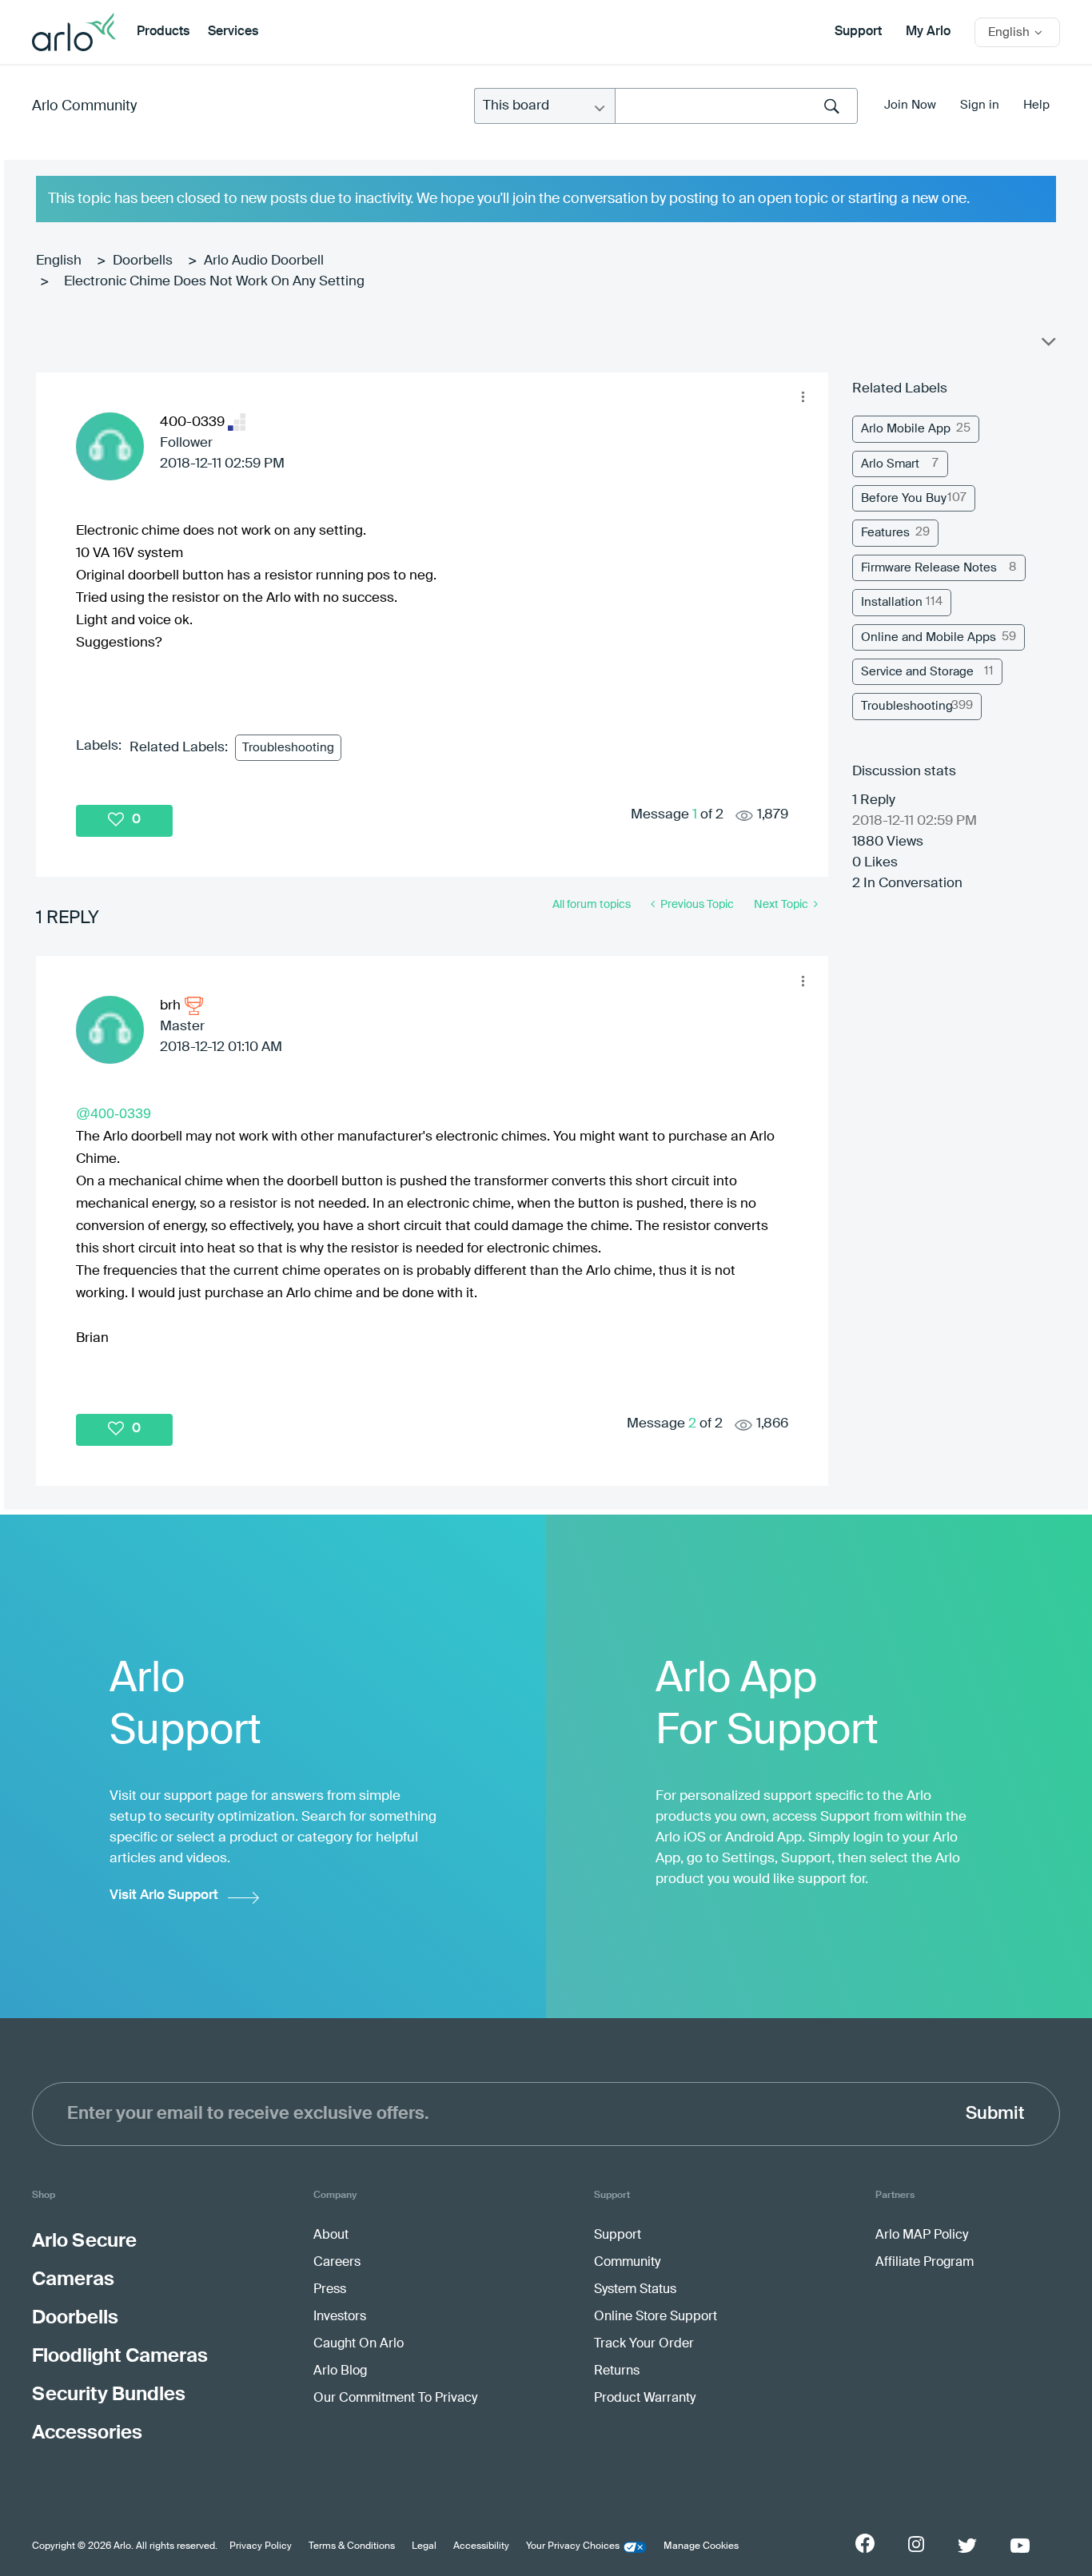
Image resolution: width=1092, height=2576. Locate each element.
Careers (337, 2263)
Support (858, 32)
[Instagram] (916, 2544)
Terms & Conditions (352, 2546)
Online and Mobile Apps (929, 637)
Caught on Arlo (359, 2344)
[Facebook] (865, 2543)
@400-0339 (114, 1113)
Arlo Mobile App (906, 429)
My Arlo (928, 32)
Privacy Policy (261, 2546)
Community (627, 2263)
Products (163, 32)
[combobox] (736, 106)
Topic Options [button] (1047, 345)
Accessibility (481, 2546)
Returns (617, 2371)
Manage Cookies (701, 2546)
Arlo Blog (340, 2371)
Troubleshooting (288, 748)
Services (233, 32)
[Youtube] (1020, 2546)
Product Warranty (645, 2399)
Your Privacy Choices (573, 2546)
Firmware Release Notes (929, 568)
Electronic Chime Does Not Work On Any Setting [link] (214, 282)
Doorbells (143, 261)
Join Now (910, 105)
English (59, 261)
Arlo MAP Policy (922, 2236)
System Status (635, 2290)
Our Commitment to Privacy (395, 2399)
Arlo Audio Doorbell (264, 261)
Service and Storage (917, 672)
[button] (803, 397)
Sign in (980, 105)
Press (330, 2290)
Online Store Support (656, 2317)
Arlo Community (84, 106)
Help (1036, 105)
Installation (892, 602)
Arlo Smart (890, 464)
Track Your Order (644, 2344)
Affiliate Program (925, 2263)
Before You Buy (904, 498)
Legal (424, 2546)
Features (885, 533)
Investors (340, 2317)
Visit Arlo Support (164, 1895)
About (331, 2236)
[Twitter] (967, 2546)
